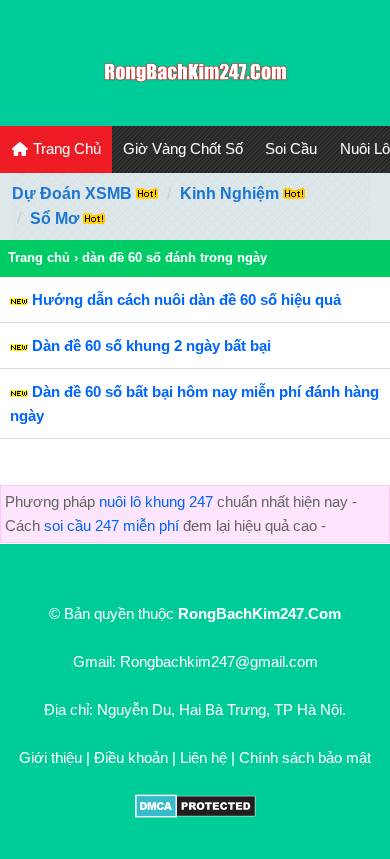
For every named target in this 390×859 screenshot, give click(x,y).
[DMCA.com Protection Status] (195, 812)
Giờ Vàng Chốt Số (183, 148)
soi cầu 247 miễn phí (111, 525)
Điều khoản (131, 757)
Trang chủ (39, 257)
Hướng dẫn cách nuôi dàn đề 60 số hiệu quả (186, 299)
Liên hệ (203, 757)
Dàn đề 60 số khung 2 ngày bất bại (151, 345)
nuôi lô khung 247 (156, 501)
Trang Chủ (65, 148)
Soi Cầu (291, 148)
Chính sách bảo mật (305, 757)
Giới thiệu (50, 757)
